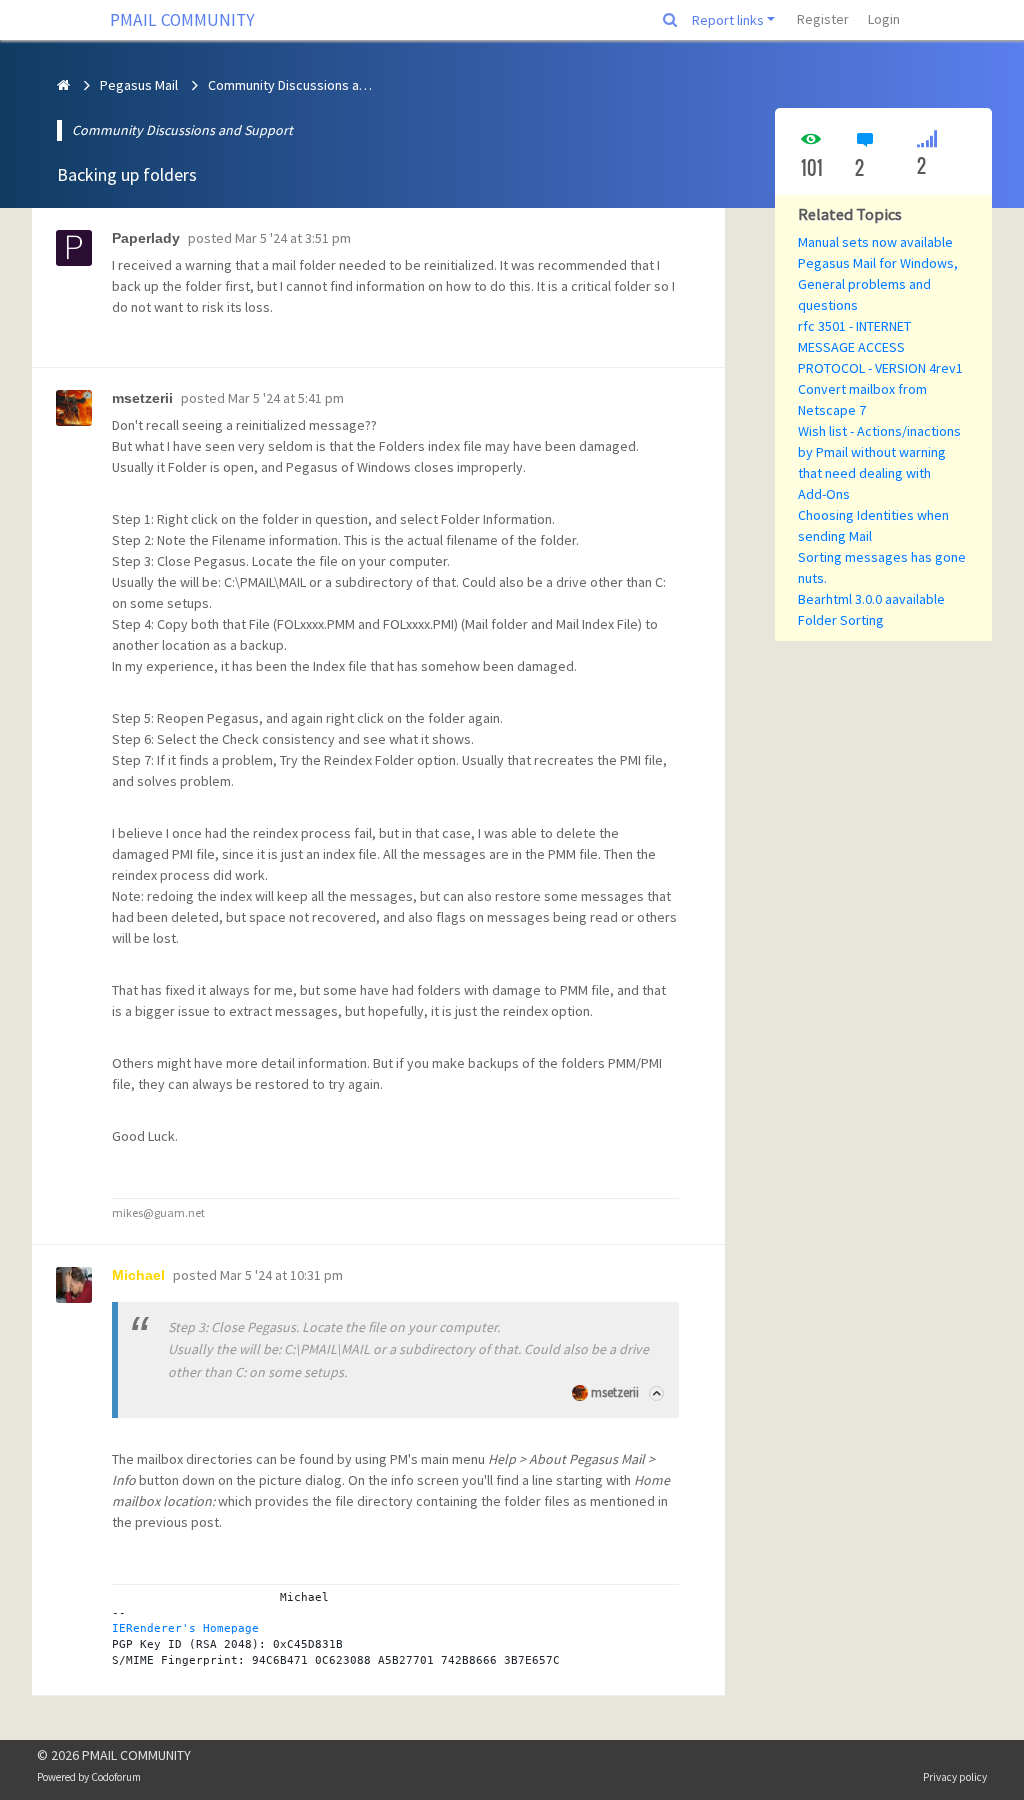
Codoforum (116, 1777)
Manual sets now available (875, 242)
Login (884, 19)
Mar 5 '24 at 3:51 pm (293, 238)
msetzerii (615, 1392)
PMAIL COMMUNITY (182, 20)
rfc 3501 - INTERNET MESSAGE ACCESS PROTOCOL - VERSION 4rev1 (880, 347)
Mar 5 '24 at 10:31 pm (281, 1275)
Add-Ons (824, 494)
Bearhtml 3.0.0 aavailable (871, 599)
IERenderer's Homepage (185, 1628)
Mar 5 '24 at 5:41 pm (286, 398)
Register (823, 19)
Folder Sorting (841, 620)
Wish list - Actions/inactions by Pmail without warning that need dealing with (879, 452)
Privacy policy (955, 1777)
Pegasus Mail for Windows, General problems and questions (878, 284)
